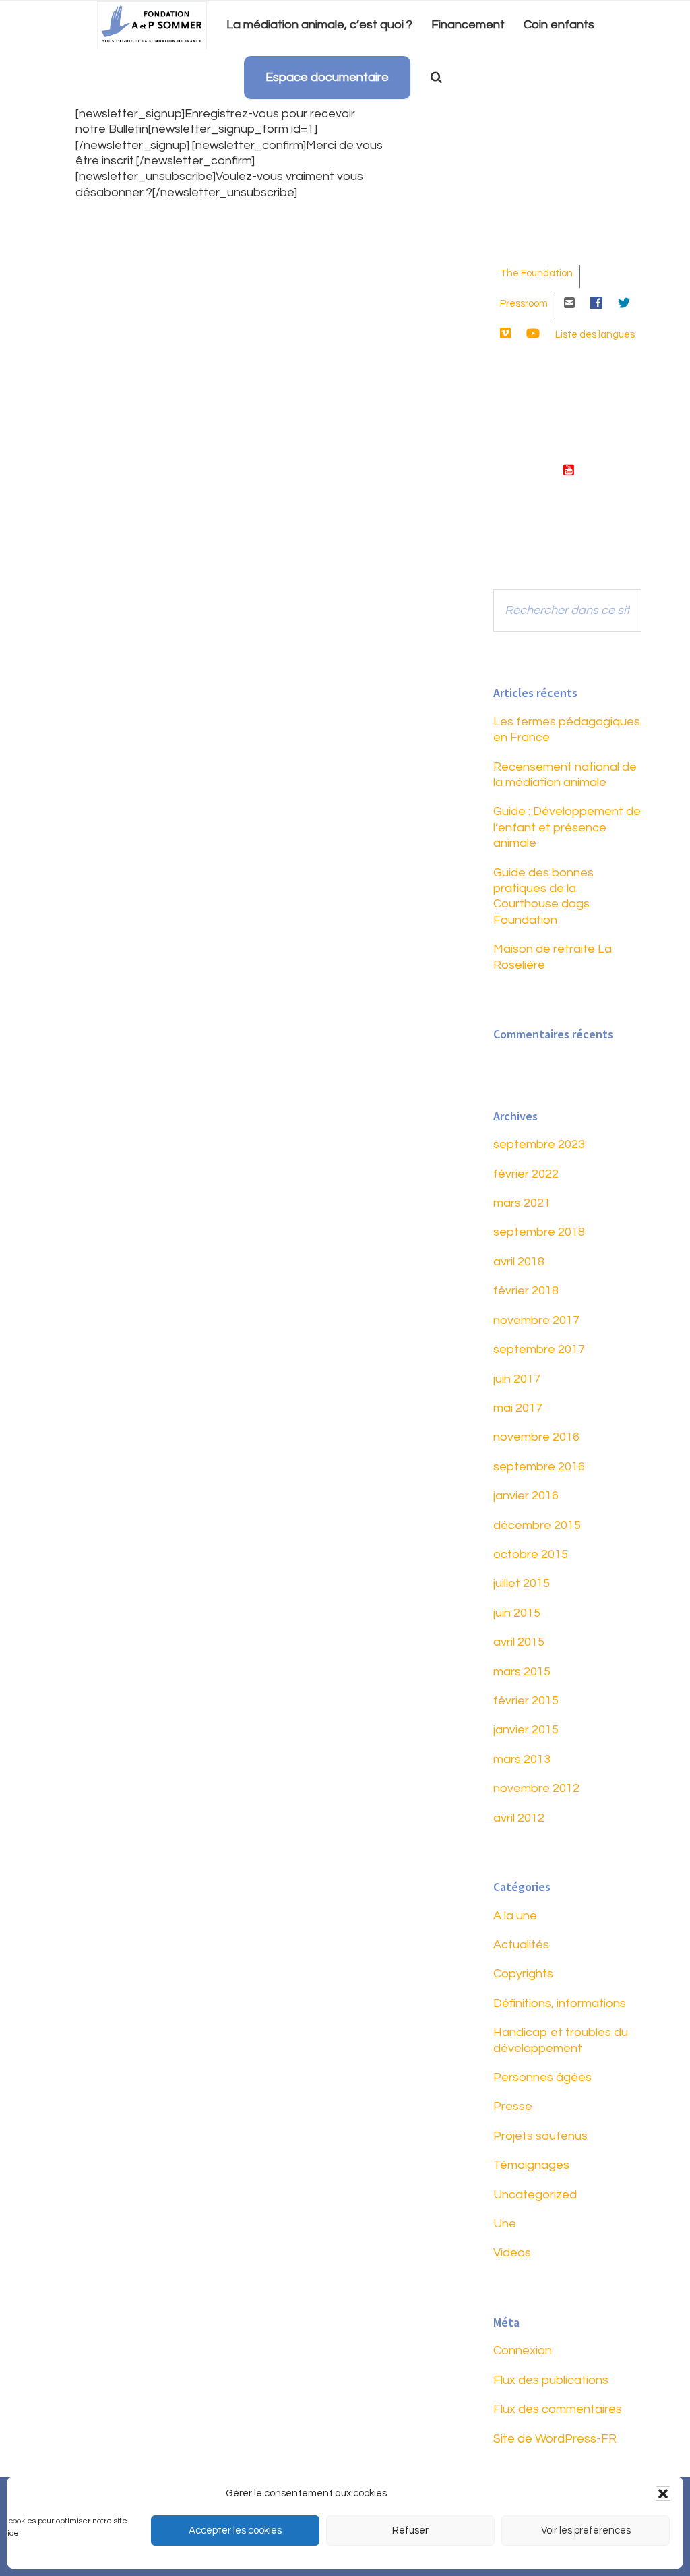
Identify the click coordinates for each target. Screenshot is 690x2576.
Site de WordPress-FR (555, 2439)
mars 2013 (522, 1759)
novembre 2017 (536, 1320)
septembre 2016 (539, 1467)
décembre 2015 (537, 1525)
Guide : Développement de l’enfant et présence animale (567, 827)
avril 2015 (519, 1642)
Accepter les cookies (235, 2530)
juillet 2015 (522, 1583)
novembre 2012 (536, 1788)
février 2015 (526, 1701)
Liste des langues (595, 335)
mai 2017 (518, 1408)
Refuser (410, 2530)
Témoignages (531, 2165)
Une (505, 2224)
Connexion (523, 2350)
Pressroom (524, 304)
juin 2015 (517, 1613)
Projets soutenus (540, 2136)
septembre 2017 (539, 1349)
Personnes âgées (542, 2077)
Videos (512, 2253)
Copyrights (523, 1974)
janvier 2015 (526, 1730)
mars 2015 (522, 1672)
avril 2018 (519, 1262)
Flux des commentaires (558, 2409)
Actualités (521, 1945)
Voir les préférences (586, 2530)
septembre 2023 (539, 1144)
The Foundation (536, 273)
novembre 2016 (536, 1437)
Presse (513, 2106)
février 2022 (526, 1174)
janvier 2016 (526, 1496)
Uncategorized (535, 2195)
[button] (663, 2494)
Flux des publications (551, 2380)
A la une (515, 1916)
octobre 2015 (531, 1554)
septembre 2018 (539, 1232)
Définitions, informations (560, 2003)
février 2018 (526, 1291)
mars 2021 (522, 1203)
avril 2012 (519, 1818)
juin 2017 (517, 1379)
